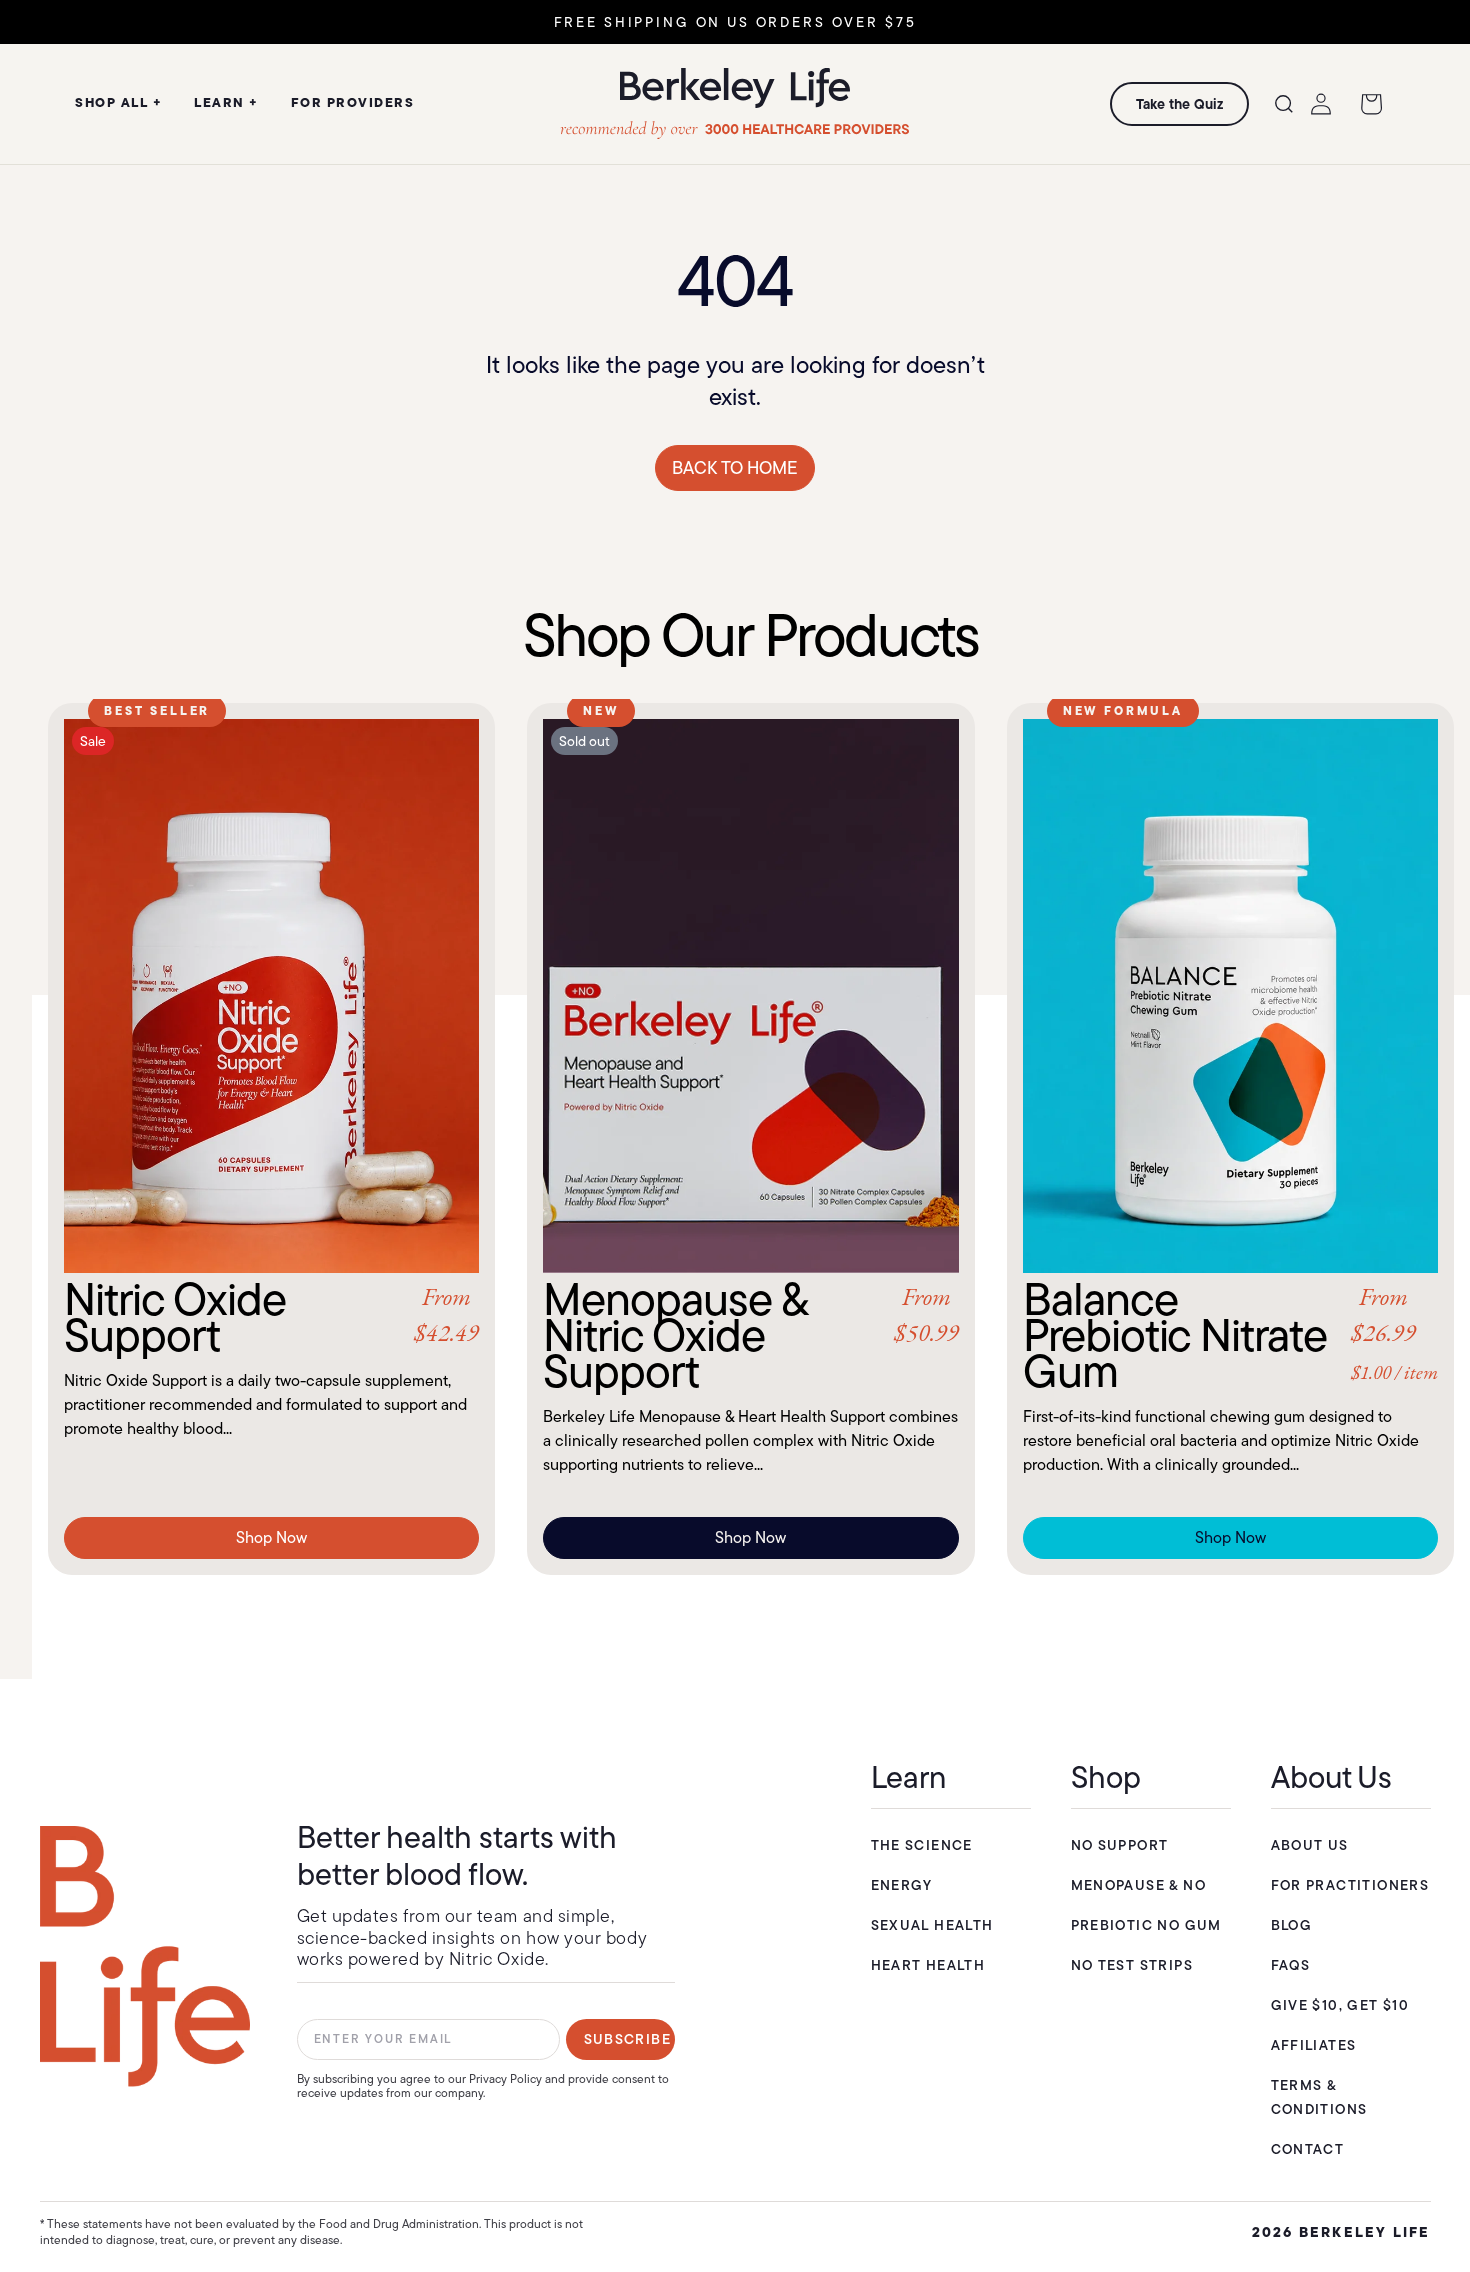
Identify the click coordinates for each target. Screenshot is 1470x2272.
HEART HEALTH (928, 1965)
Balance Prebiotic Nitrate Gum (1230, 1335)
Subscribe (628, 2039)
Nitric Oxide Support (271, 1317)
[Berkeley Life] (145, 1956)
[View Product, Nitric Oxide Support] (271, 996)
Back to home (735, 468)
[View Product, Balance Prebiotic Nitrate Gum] (1230, 996)
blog (1292, 1925)
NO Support (1120, 1845)
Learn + (226, 102)
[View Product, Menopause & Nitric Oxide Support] (750, 996)
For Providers (353, 102)
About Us (1310, 1845)
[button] (1284, 104)
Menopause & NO (1139, 1885)
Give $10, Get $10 (1340, 2005)
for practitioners (1350, 1885)
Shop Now (271, 1537)
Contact (1308, 2149)
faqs (1291, 1965)
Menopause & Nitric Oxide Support (750, 1335)
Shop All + (118, 102)
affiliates (1314, 2045)
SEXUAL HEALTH (932, 1925)
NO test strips (1132, 1965)
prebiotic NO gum (1146, 1925)
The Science (922, 1845)
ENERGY (902, 1885)
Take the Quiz (1179, 104)
